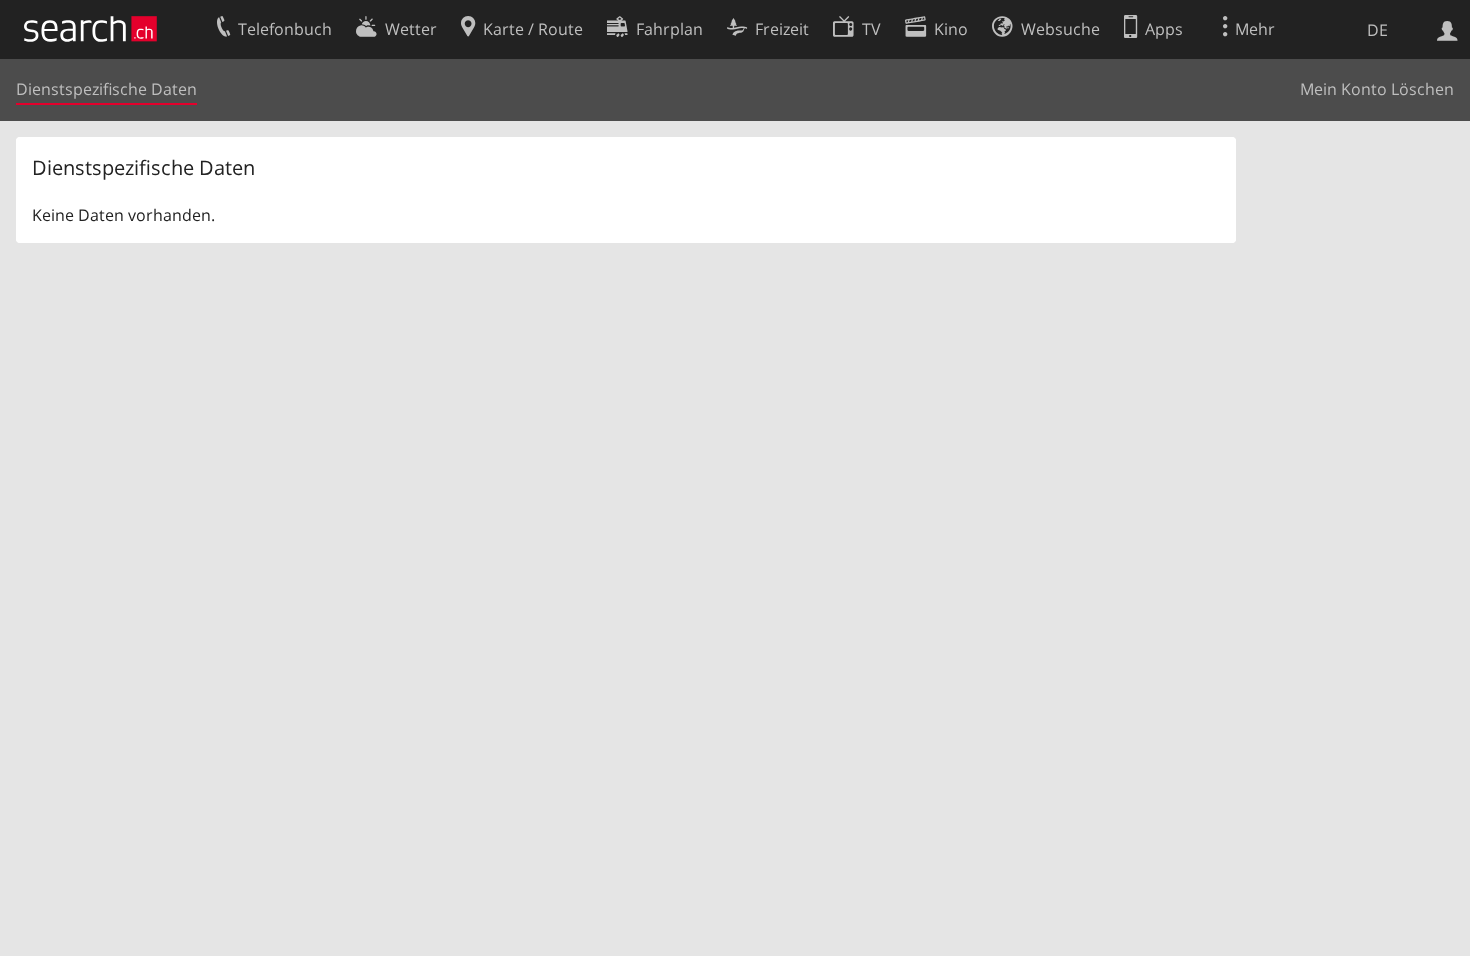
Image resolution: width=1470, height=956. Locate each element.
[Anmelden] (1447, 29)
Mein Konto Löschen (1377, 89)
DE (1377, 30)
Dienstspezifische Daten (106, 89)
